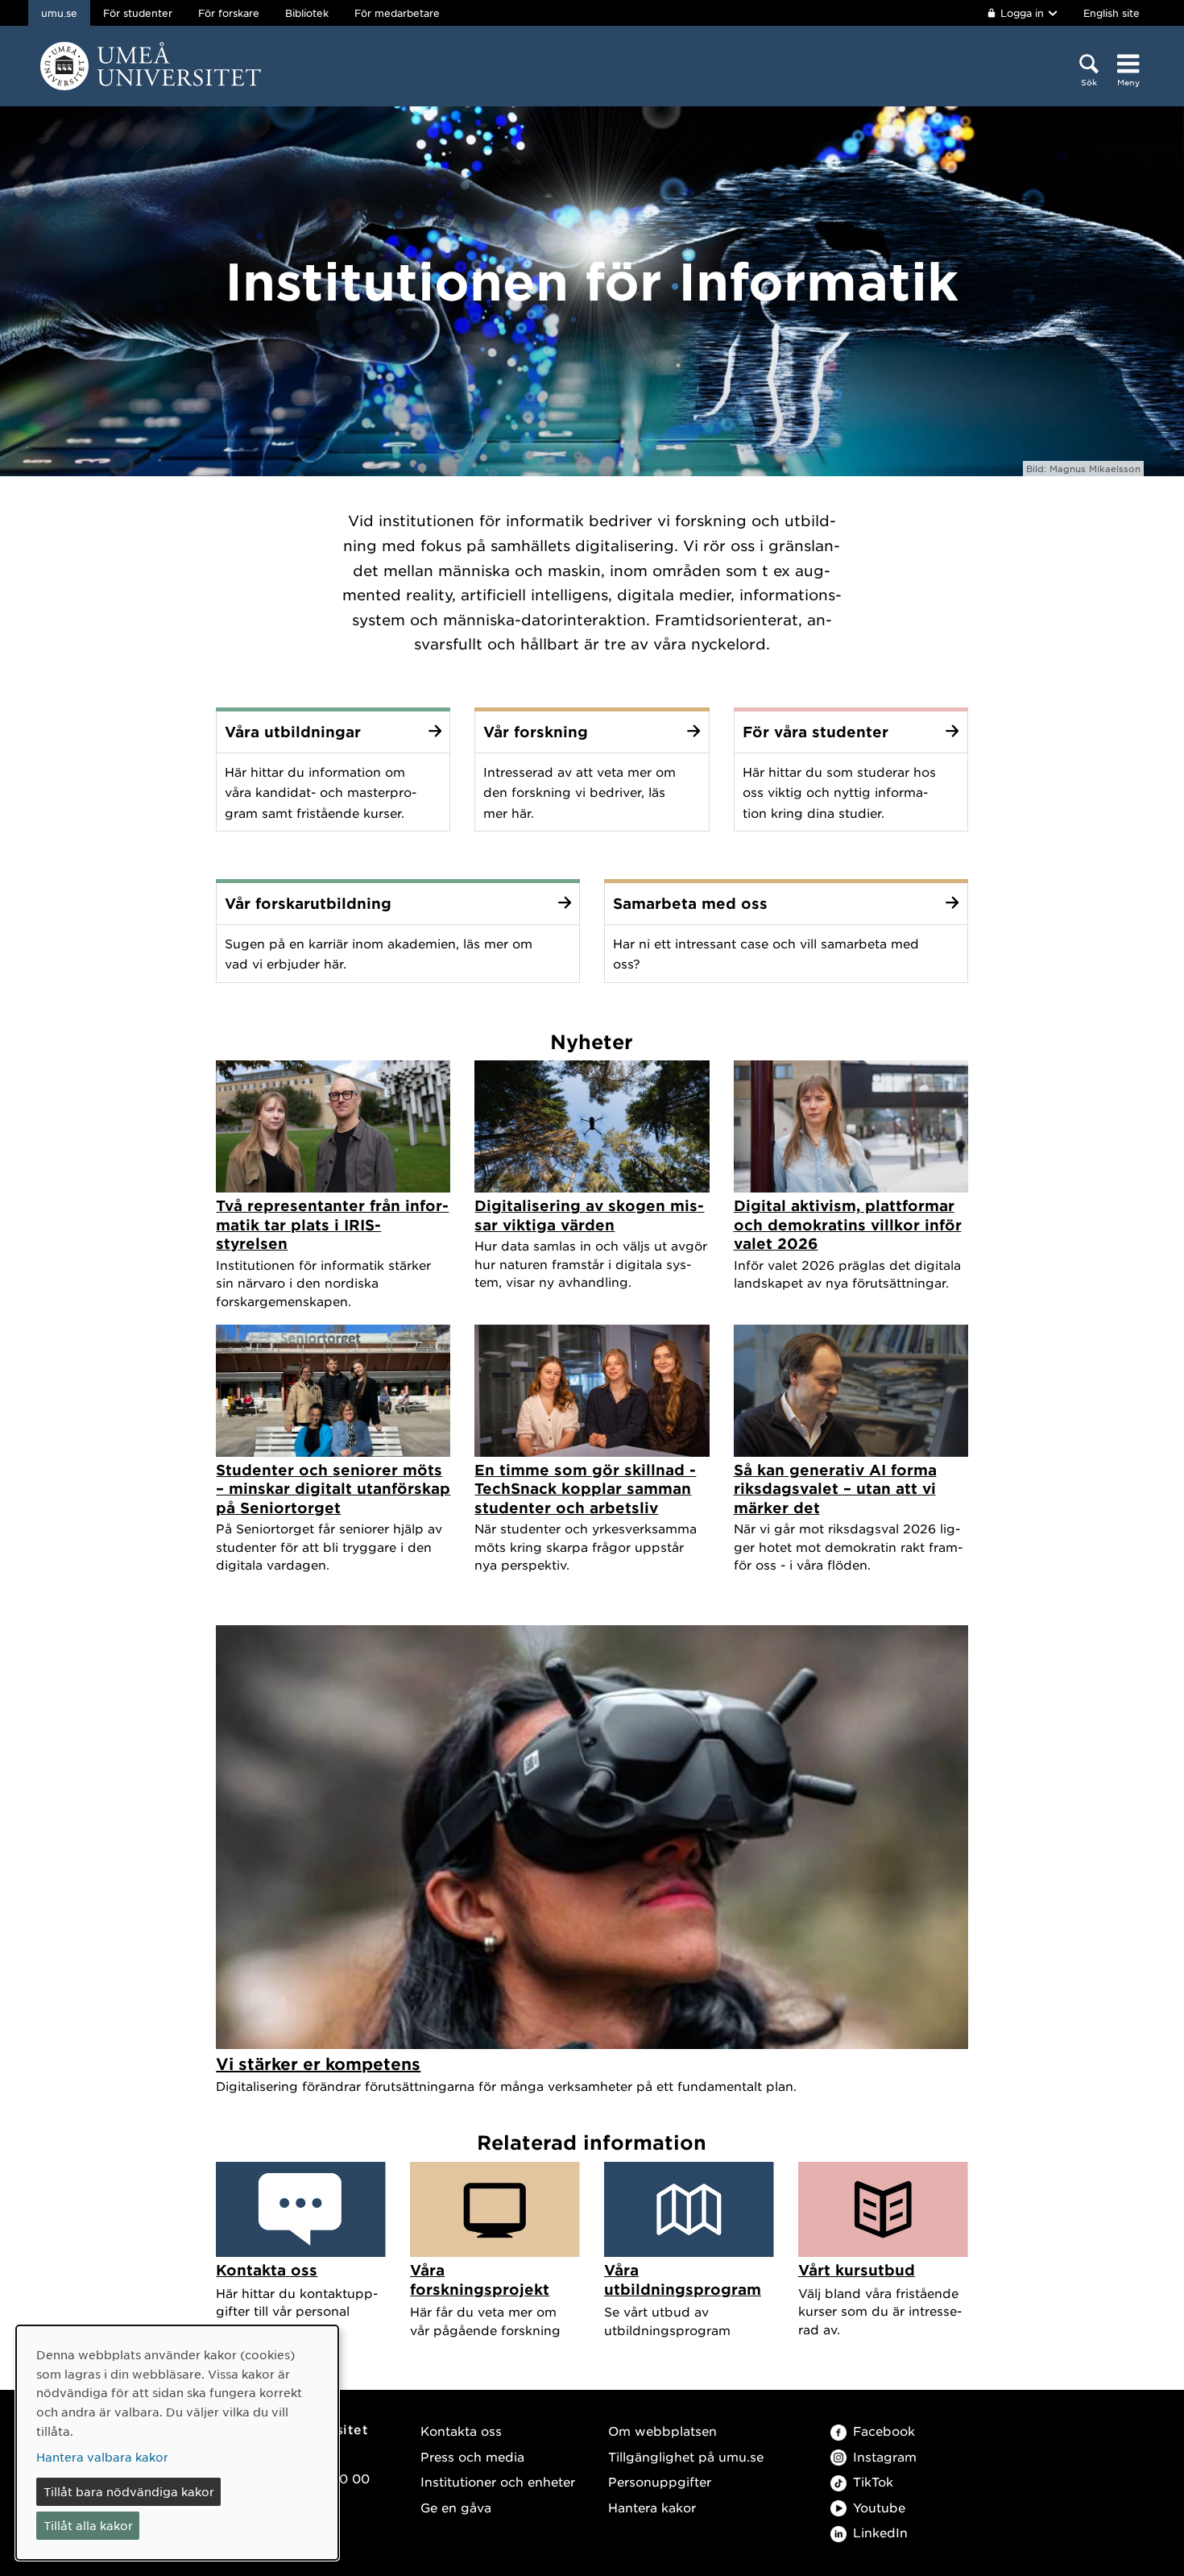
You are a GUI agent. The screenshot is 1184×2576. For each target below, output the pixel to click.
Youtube (879, 2507)
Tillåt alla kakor (88, 2525)
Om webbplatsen (662, 2431)
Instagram (885, 2456)
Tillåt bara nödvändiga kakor (129, 2491)
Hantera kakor (652, 2507)
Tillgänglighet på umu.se (686, 2456)
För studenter (138, 13)
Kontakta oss (461, 2431)
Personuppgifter (660, 2481)
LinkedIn (880, 2532)
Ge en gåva (456, 2507)
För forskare (229, 13)
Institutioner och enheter (498, 2481)
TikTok (873, 2481)
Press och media (472, 2456)
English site (1112, 13)
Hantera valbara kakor (102, 2457)
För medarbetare (397, 13)
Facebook (884, 2431)
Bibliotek (307, 13)
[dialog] (177, 2443)
